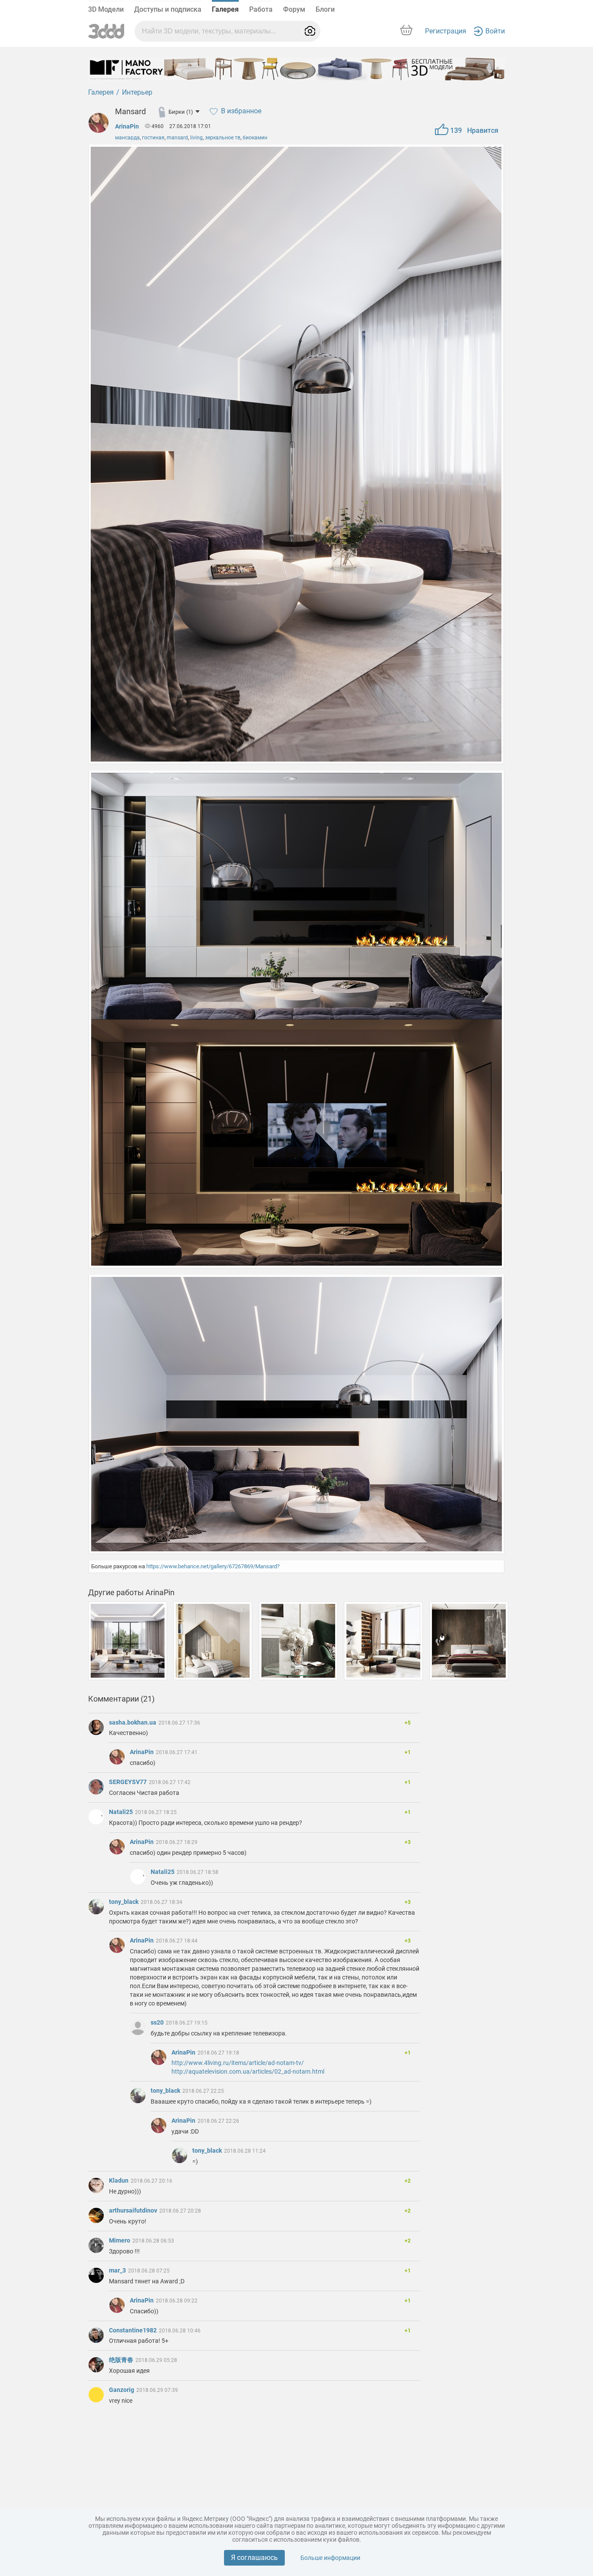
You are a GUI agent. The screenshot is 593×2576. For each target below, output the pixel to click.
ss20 (158, 2022)
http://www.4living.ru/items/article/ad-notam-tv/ (238, 2063)
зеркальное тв (223, 138)
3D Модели (106, 9)
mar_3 (118, 2270)
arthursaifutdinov (134, 2210)
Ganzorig (122, 2390)
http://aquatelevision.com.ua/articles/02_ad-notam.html (248, 2071)
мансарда (127, 138)
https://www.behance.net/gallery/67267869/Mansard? (213, 1566)
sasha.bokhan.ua (133, 1722)
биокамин (255, 138)
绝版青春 (122, 2360)
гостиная (153, 138)
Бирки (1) (181, 112)
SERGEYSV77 (128, 1782)
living (196, 138)
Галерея (225, 9)
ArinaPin (127, 126)
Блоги (325, 9)
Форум (294, 9)
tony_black (124, 1902)
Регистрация (446, 31)
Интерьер (137, 92)
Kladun (119, 2180)
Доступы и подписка (168, 9)
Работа (261, 9)
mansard (177, 138)
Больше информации (330, 2558)
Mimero (120, 2240)
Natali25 (122, 1812)
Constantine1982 (133, 2330)
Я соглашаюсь (254, 2558)
